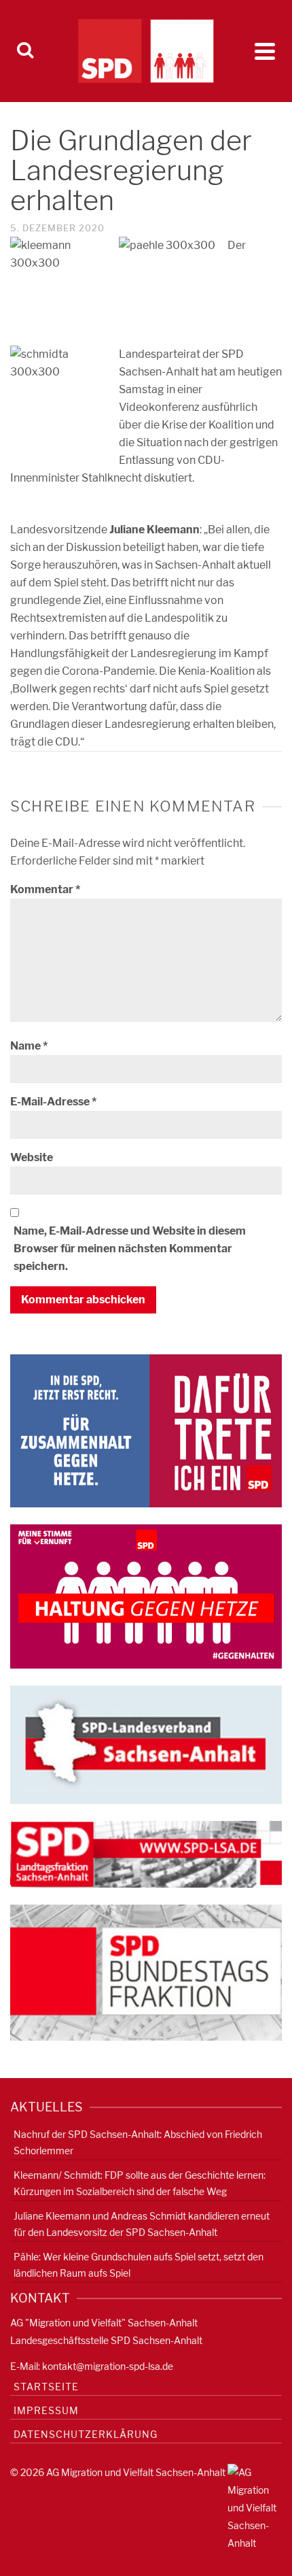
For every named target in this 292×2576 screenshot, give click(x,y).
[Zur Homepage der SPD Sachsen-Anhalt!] (146, 1744)
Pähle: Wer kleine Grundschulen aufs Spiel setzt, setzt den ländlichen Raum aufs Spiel (139, 2265)
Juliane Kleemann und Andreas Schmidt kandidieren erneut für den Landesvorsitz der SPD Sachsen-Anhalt (142, 2224)
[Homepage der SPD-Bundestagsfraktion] (146, 1972)
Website (32, 1157)
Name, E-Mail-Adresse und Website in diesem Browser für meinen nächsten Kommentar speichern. (130, 1249)
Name (29, 1046)
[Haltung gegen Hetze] (146, 1596)
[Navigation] (265, 51)
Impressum (46, 2410)
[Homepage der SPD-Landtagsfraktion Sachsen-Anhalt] (146, 1853)
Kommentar (45, 889)
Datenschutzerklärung (86, 2434)
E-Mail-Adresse (53, 1102)
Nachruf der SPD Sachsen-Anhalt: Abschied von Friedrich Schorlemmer (138, 2142)
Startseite (46, 2387)
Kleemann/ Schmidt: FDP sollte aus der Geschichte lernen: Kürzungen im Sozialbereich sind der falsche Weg (140, 2183)
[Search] (25, 51)
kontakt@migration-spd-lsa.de (108, 2366)
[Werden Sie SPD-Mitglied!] (146, 1430)
